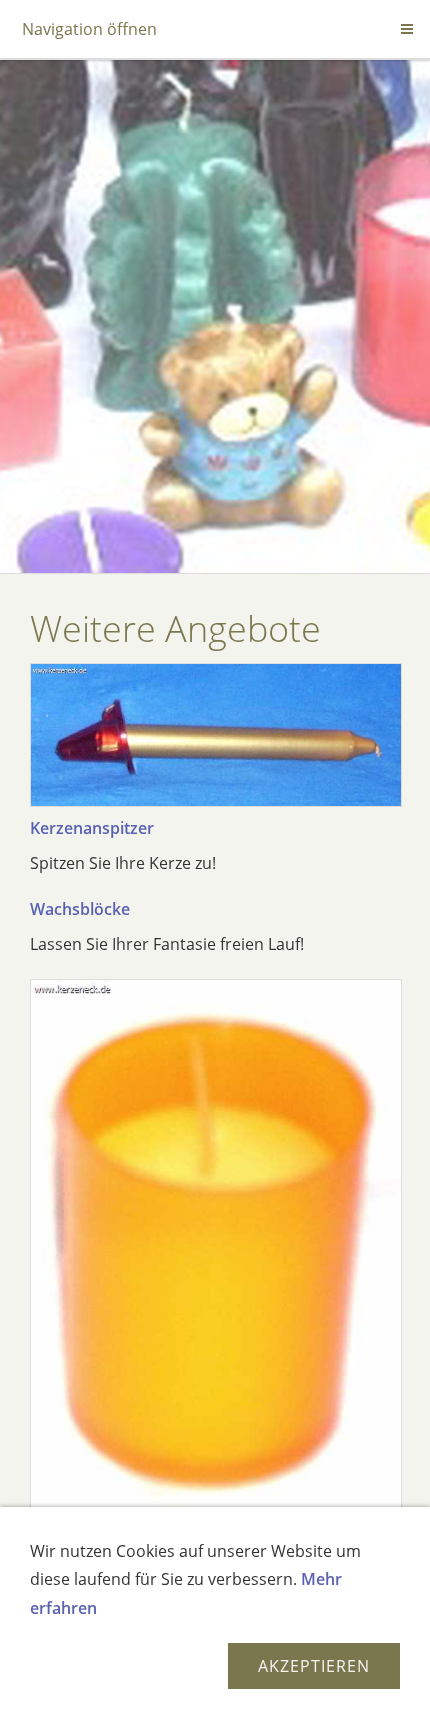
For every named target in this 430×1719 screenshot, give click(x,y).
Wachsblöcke (80, 909)
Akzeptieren (314, 1666)
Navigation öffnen (89, 29)
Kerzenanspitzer (92, 828)
